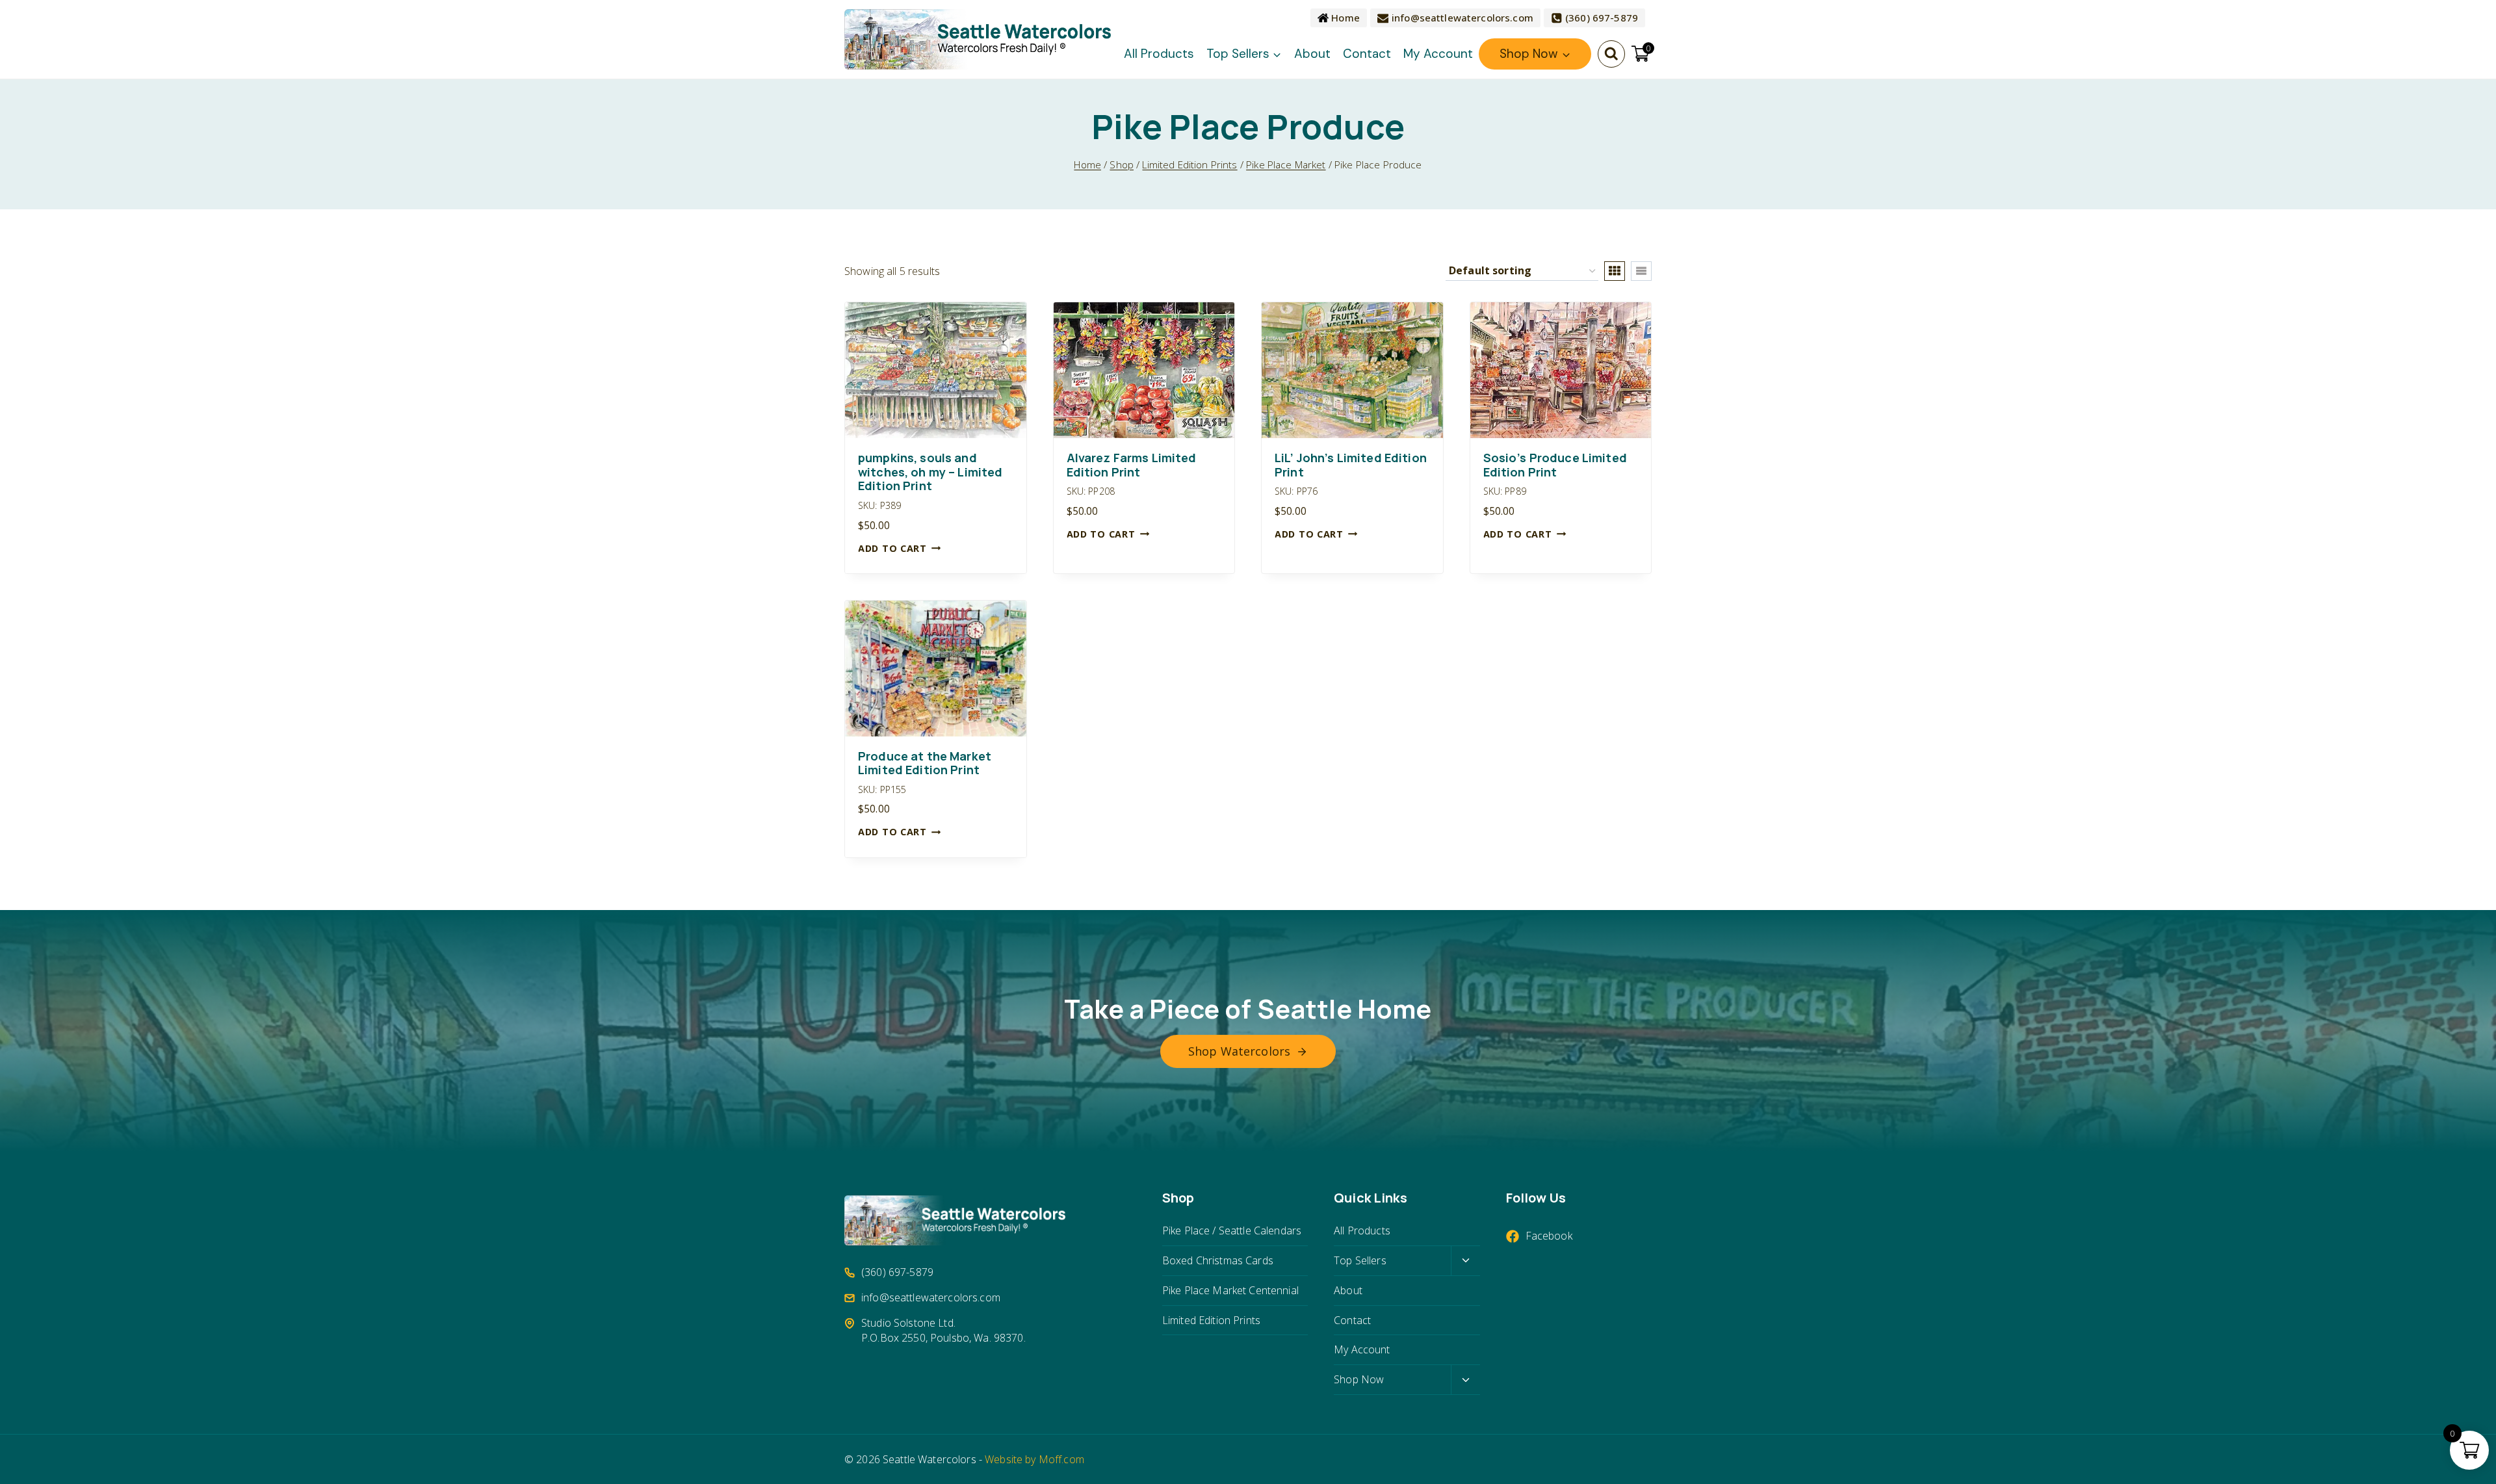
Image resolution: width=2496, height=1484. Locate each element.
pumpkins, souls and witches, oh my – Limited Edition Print (930, 472)
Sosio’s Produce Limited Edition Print (1555, 465)
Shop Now (1359, 1379)
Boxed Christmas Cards (1218, 1260)
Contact (1367, 54)
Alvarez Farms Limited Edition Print (1132, 465)
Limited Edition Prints (1211, 1320)
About (1312, 54)
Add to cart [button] (892, 548)
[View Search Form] (1611, 54)
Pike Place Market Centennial (1230, 1290)
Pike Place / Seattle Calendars (1232, 1230)
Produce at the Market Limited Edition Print (925, 763)
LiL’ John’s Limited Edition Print (1351, 465)
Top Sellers (1360, 1260)
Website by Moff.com (1034, 1459)
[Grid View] (1615, 271)
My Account (1438, 54)
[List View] (1641, 271)
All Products (1159, 54)
